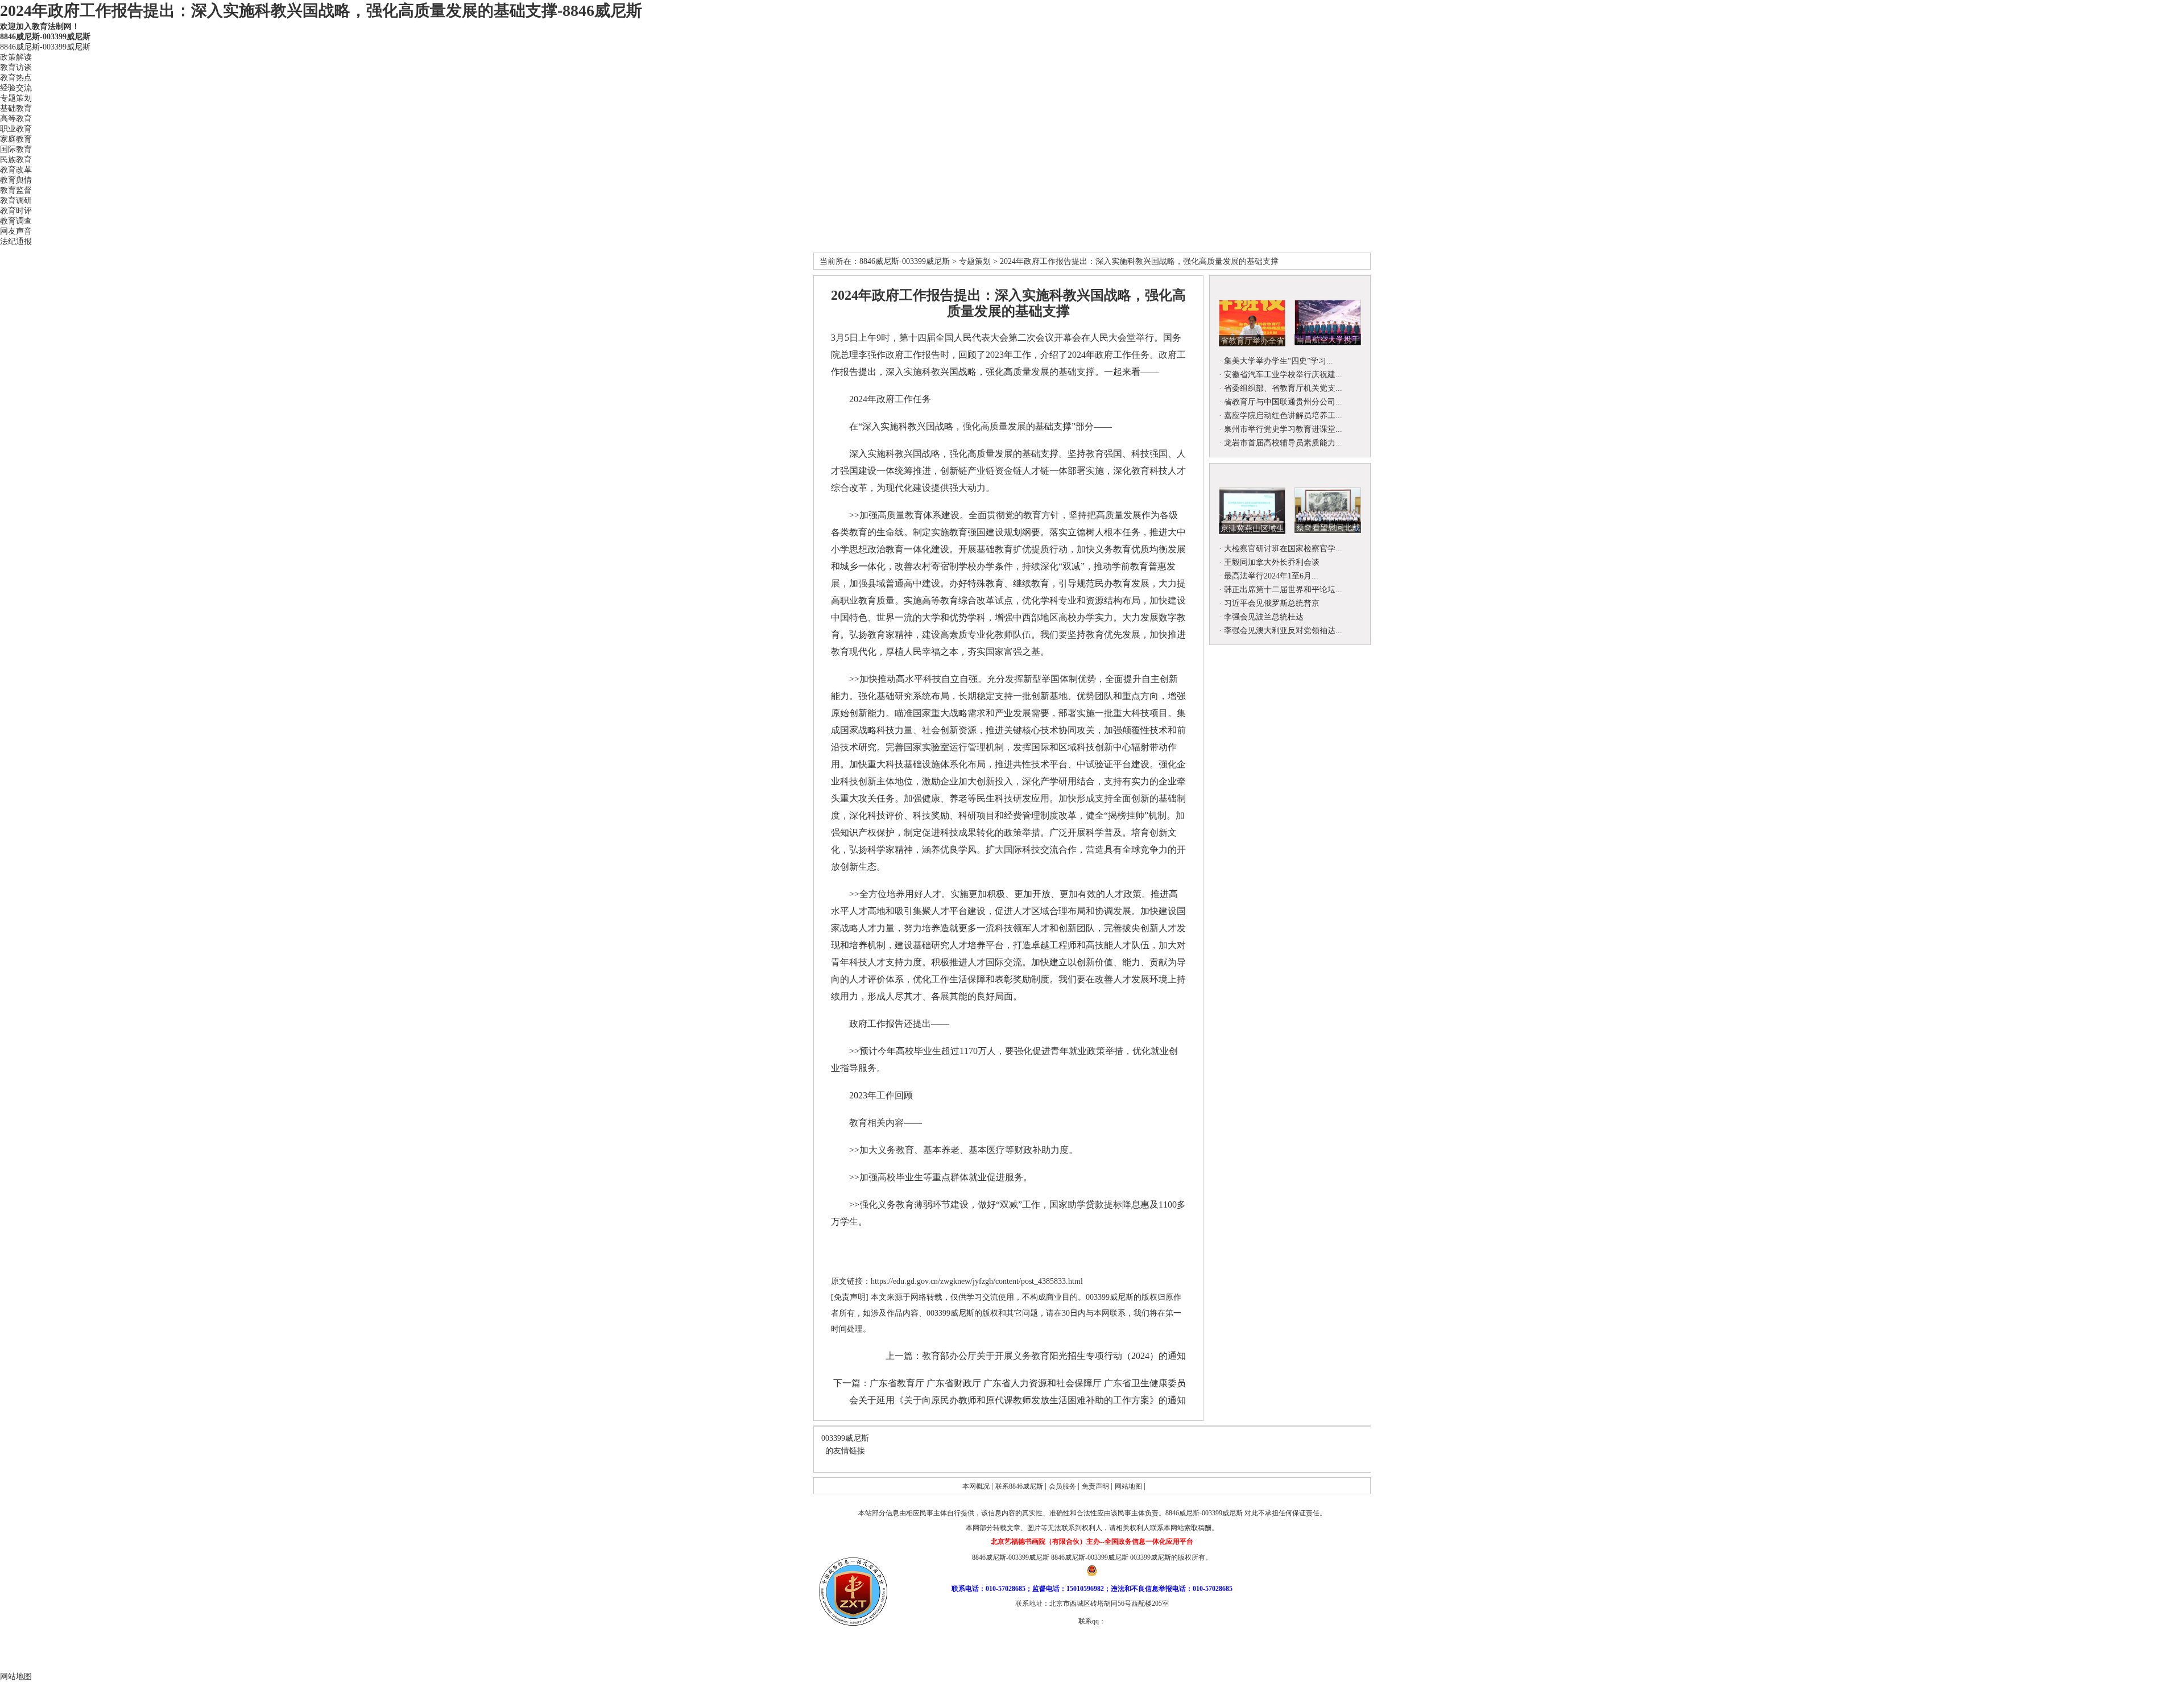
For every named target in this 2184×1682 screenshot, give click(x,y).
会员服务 (1063, 1486)
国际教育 (16, 149)
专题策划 (16, 98)
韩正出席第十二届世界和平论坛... (1283, 590)
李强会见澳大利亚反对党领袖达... (1283, 631)
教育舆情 (16, 180)
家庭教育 (16, 139)
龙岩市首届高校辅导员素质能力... (1283, 443)
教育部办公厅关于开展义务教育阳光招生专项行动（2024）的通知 (1054, 1356)
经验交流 (16, 88)
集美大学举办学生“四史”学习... (1279, 361)
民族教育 (16, 160)
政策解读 (16, 57)
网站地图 (1129, 1486)
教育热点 (16, 78)
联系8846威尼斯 (1020, 1486)
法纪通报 (16, 241)
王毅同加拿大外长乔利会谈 (1272, 562)
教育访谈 (16, 67)
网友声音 (16, 231)
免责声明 (1096, 1486)
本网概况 (977, 1486)
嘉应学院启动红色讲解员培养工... (1283, 416)
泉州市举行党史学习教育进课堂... (1283, 429)
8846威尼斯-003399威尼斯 (45, 37)
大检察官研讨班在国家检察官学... (1283, 549)
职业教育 (16, 129)
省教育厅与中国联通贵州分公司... (1283, 402)
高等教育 (16, 119)
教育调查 (16, 221)
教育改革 (16, 170)
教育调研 (16, 201)
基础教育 (16, 108)
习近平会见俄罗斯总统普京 (1272, 603)
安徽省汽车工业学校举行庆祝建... (1283, 375)
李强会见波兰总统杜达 (1264, 617)
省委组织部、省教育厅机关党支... (1283, 388)
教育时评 (16, 211)
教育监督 (16, 190)
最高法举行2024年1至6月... (1271, 576)
